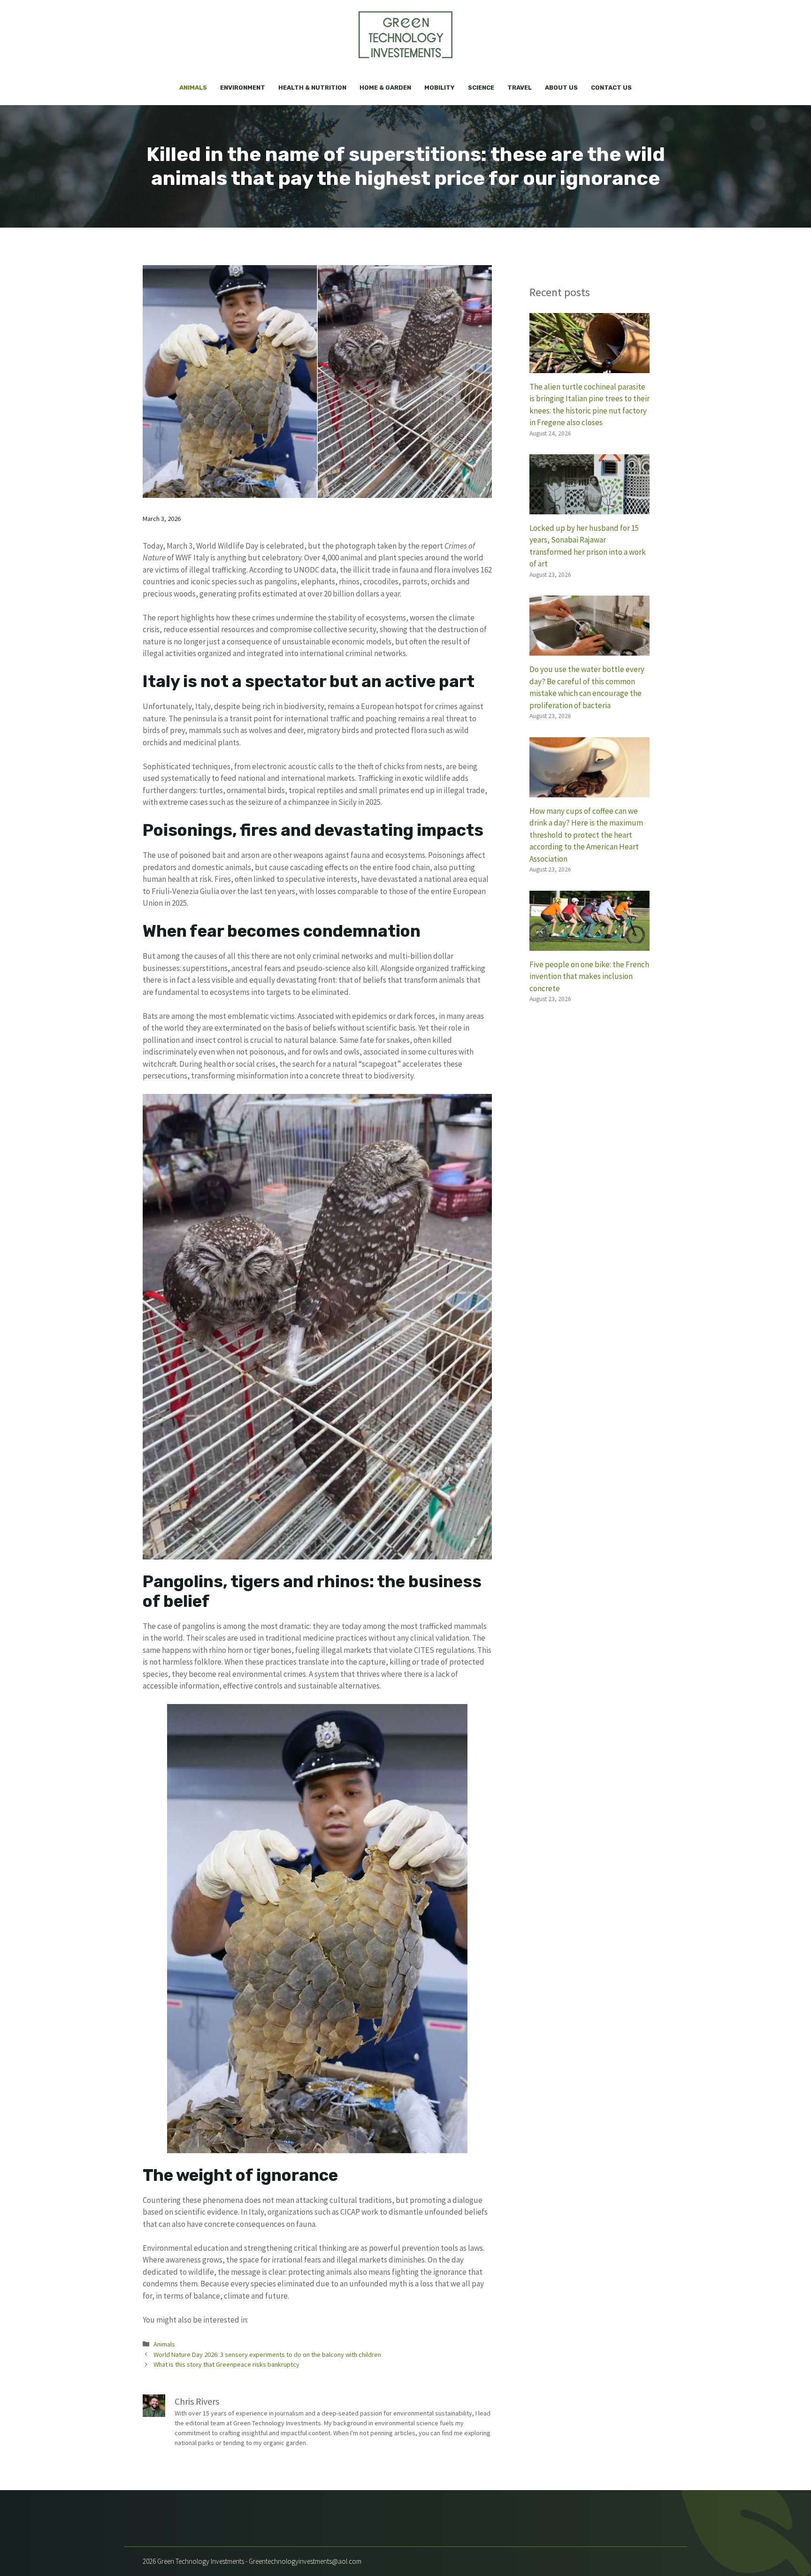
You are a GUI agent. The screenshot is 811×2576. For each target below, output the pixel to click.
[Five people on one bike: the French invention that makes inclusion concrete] (589, 944)
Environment (243, 88)
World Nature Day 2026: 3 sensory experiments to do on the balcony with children (267, 2354)
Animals (193, 88)
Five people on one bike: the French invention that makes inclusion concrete (589, 976)
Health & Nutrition (312, 88)
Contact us (611, 88)
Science (481, 88)
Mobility (440, 88)
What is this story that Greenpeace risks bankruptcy (226, 2364)
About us (561, 88)
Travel (520, 88)
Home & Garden (385, 88)
